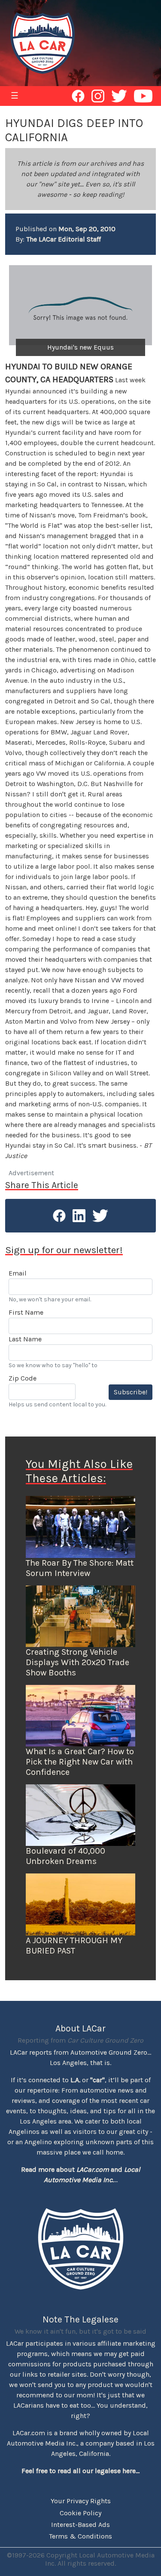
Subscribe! (131, 1392)
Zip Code (23, 1378)
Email (18, 1273)
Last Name (25, 1339)
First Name (26, 1312)
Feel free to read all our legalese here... (80, 2471)
